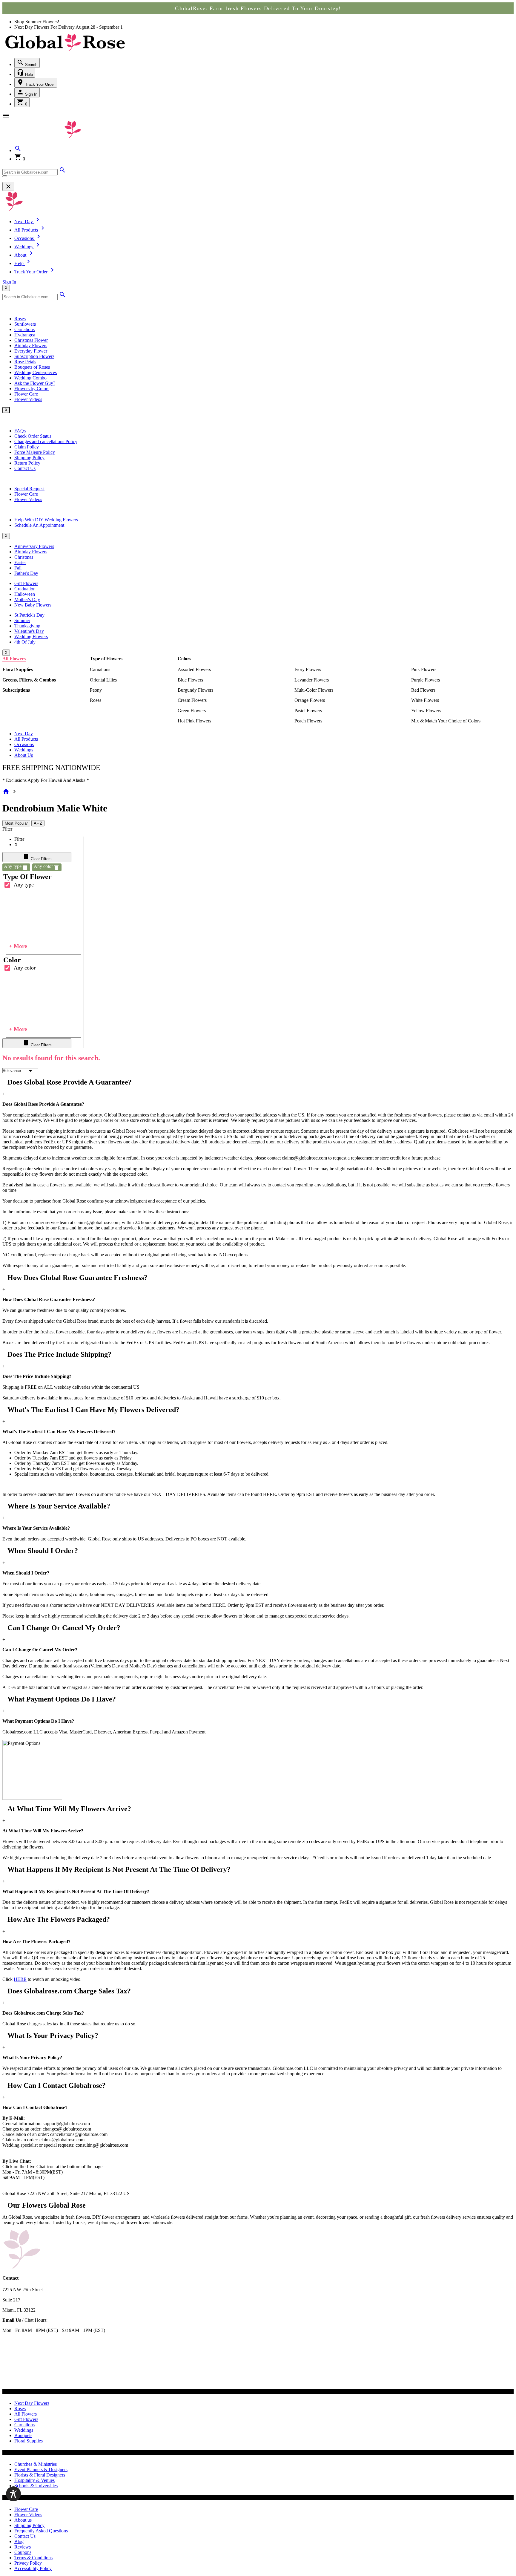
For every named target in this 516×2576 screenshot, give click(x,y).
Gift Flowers (26, 583)
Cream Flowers (192, 700)
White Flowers (425, 700)
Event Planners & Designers (41, 2469)
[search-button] (5, 176)
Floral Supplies (18, 669)
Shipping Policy (29, 458)
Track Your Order (39, 84)
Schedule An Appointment (39, 525)
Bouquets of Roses (32, 367)
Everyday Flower (31, 351)
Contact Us (25, 468)
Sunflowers (25, 324)
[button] (18, 150)
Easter (20, 562)
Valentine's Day (29, 631)
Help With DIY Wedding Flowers (46, 520)
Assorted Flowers (194, 669)
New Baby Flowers (33, 605)
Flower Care (26, 394)
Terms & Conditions (33, 2558)
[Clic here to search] (62, 297)
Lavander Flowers (312, 680)
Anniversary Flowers (34, 546)
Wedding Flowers (31, 637)
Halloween (25, 594)
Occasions (24, 744)
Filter (7, 829)
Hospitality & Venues (34, 2480)
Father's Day (26, 573)
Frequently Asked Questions (41, 2531)
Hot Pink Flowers (194, 721)
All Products (26, 739)
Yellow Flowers (426, 711)
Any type (24, 885)
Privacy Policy (28, 2563)
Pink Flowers (424, 669)
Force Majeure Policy (35, 452)
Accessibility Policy (33, 2568)
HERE (20, 1979)
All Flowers (14, 659)
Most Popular (16, 823)
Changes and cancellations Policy (46, 441)
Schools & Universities (36, 2486)
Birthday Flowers (31, 346)
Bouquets (23, 2435)
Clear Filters (41, 859)
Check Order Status (33, 436)
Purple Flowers (426, 680)
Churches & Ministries (36, 2464)
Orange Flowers (310, 700)
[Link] (62, 172)
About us (23, 2520)
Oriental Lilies (103, 680)
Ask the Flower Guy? (35, 383)
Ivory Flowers (308, 669)
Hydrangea (25, 335)
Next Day (24, 734)
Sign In (31, 94)
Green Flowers (192, 711)
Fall (18, 568)
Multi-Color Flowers (314, 690)
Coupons (23, 2552)
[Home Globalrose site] (65, 52)
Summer (22, 620)
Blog (19, 2541)
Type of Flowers (106, 659)
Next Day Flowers (32, 2403)
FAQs (20, 431)
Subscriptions (16, 690)
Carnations (24, 329)
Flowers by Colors (32, 389)
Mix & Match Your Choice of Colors (446, 721)
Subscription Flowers (34, 356)
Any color (25, 968)
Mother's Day (27, 599)
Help (28, 75)
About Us (24, 755)
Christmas (24, 557)
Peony (96, 690)
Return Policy (27, 463)
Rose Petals (25, 362)
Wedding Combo (30, 378)
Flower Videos (28, 399)
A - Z (38, 823)
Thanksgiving (27, 626)
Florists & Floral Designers (40, 2475)
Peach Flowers (308, 721)
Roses (20, 319)
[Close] (8, 186)
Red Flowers (423, 690)
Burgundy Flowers (195, 690)
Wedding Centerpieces (36, 372)
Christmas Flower (31, 340)
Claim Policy (27, 447)
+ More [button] (18, 946)
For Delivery (63, 27)
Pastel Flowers (308, 711)
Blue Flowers (190, 680)
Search (31, 65)
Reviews (23, 2547)
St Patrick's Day (29, 615)
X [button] (6, 288)
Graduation (25, 589)
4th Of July (25, 642)
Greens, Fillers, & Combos (29, 680)
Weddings (24, 750)
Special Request (29, 489)
